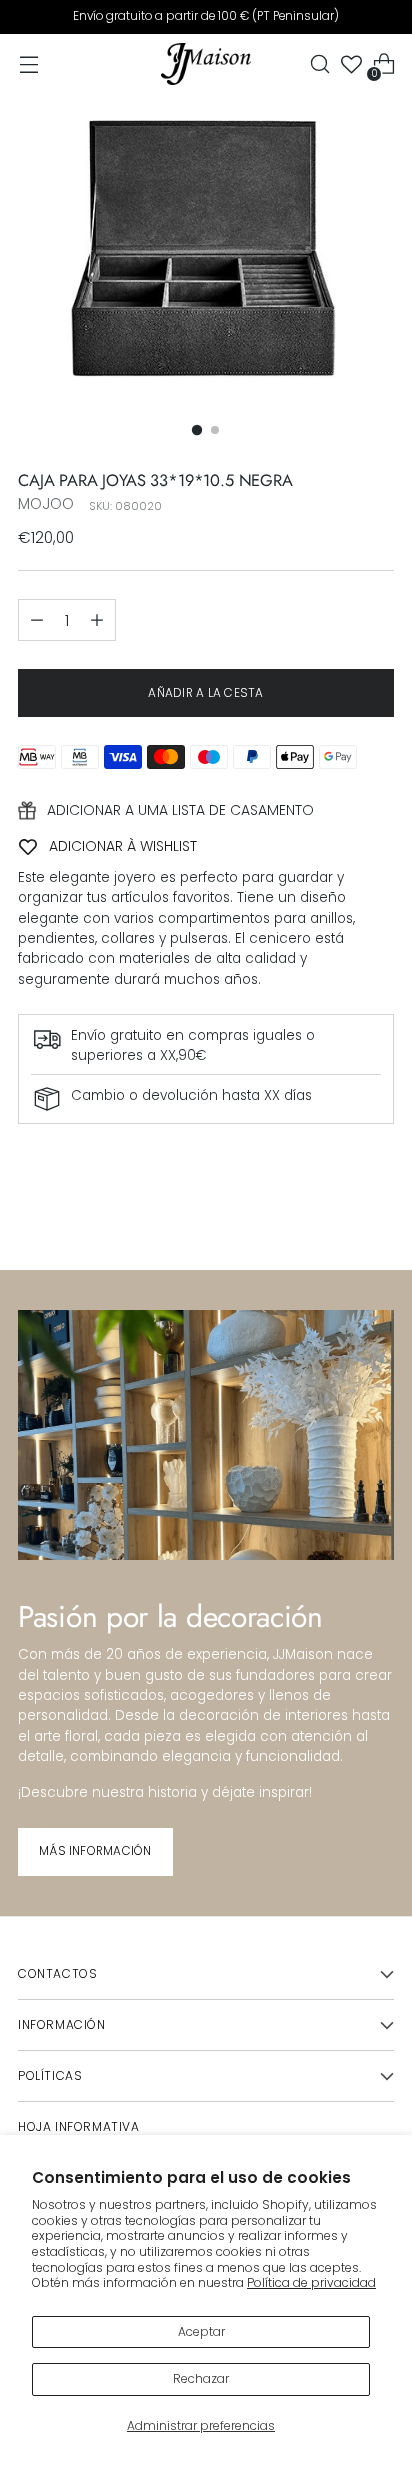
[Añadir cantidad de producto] (97, 620)
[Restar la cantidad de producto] (37, 620)
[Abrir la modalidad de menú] (28, 64)
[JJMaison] (206, 64)
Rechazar (201, 2378)
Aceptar (201, 2331)
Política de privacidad (311, 2282)
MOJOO (46, 503)
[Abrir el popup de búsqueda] (319, 64)
